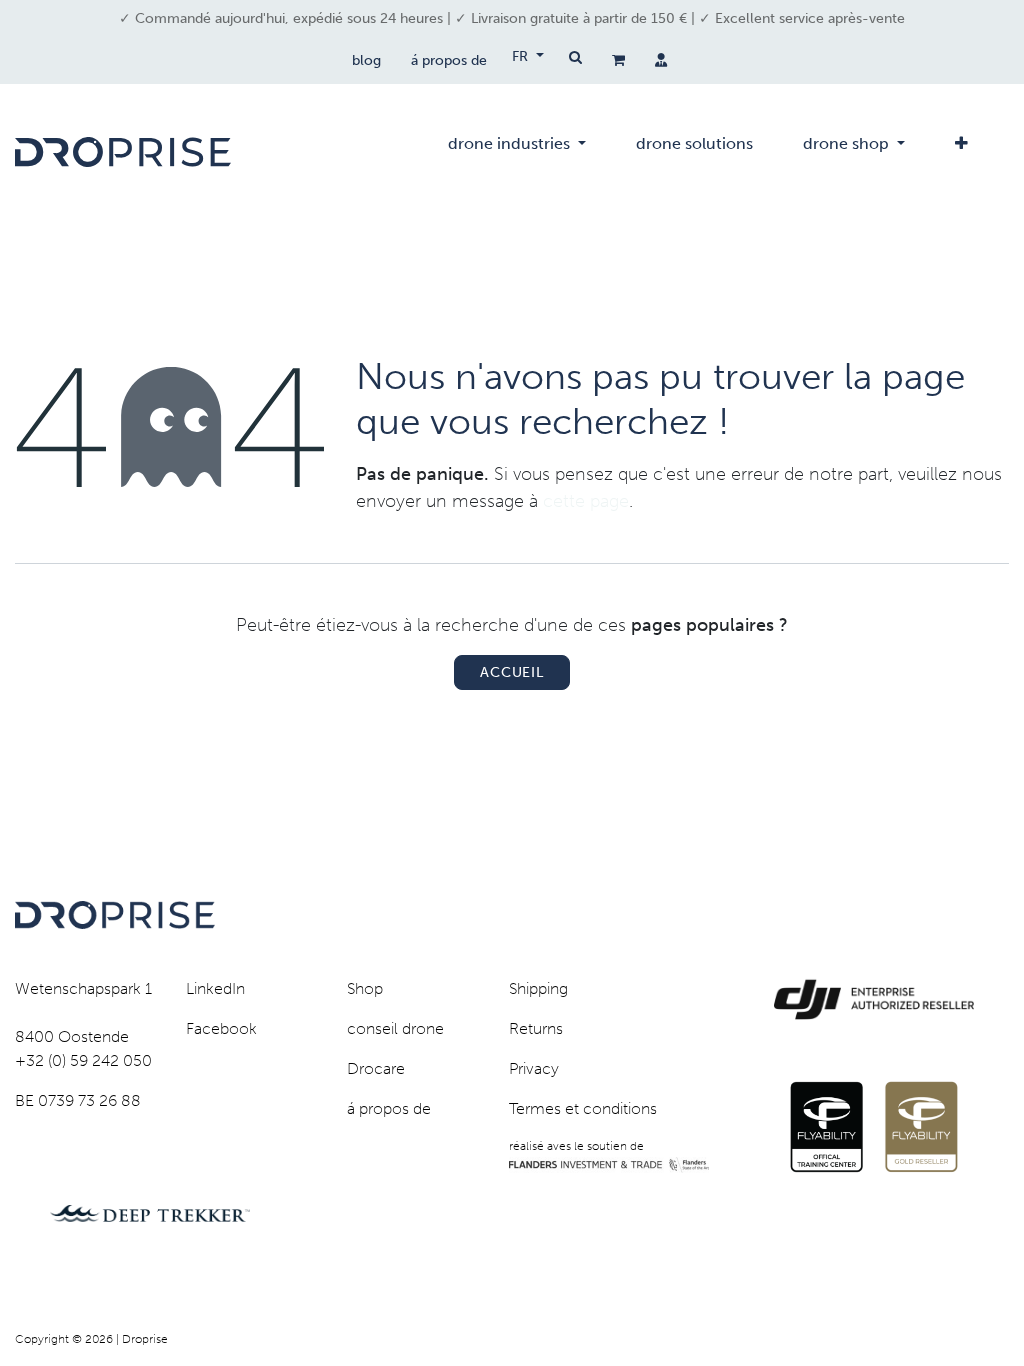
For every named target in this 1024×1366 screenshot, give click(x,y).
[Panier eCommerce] (618, 60)
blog (366, 60)
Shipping (538, 988)
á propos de (449, 60)
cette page (586, 501)
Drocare (376, 1068)
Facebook (221, 1028)
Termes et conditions (583, 1108)
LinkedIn (215, 988)
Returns (536, 1028)
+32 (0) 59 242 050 (83, 1060)
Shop (365, 988)
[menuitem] (517, 152)
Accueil (512, 672)
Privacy (534, 1068)
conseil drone (395, 1028)
